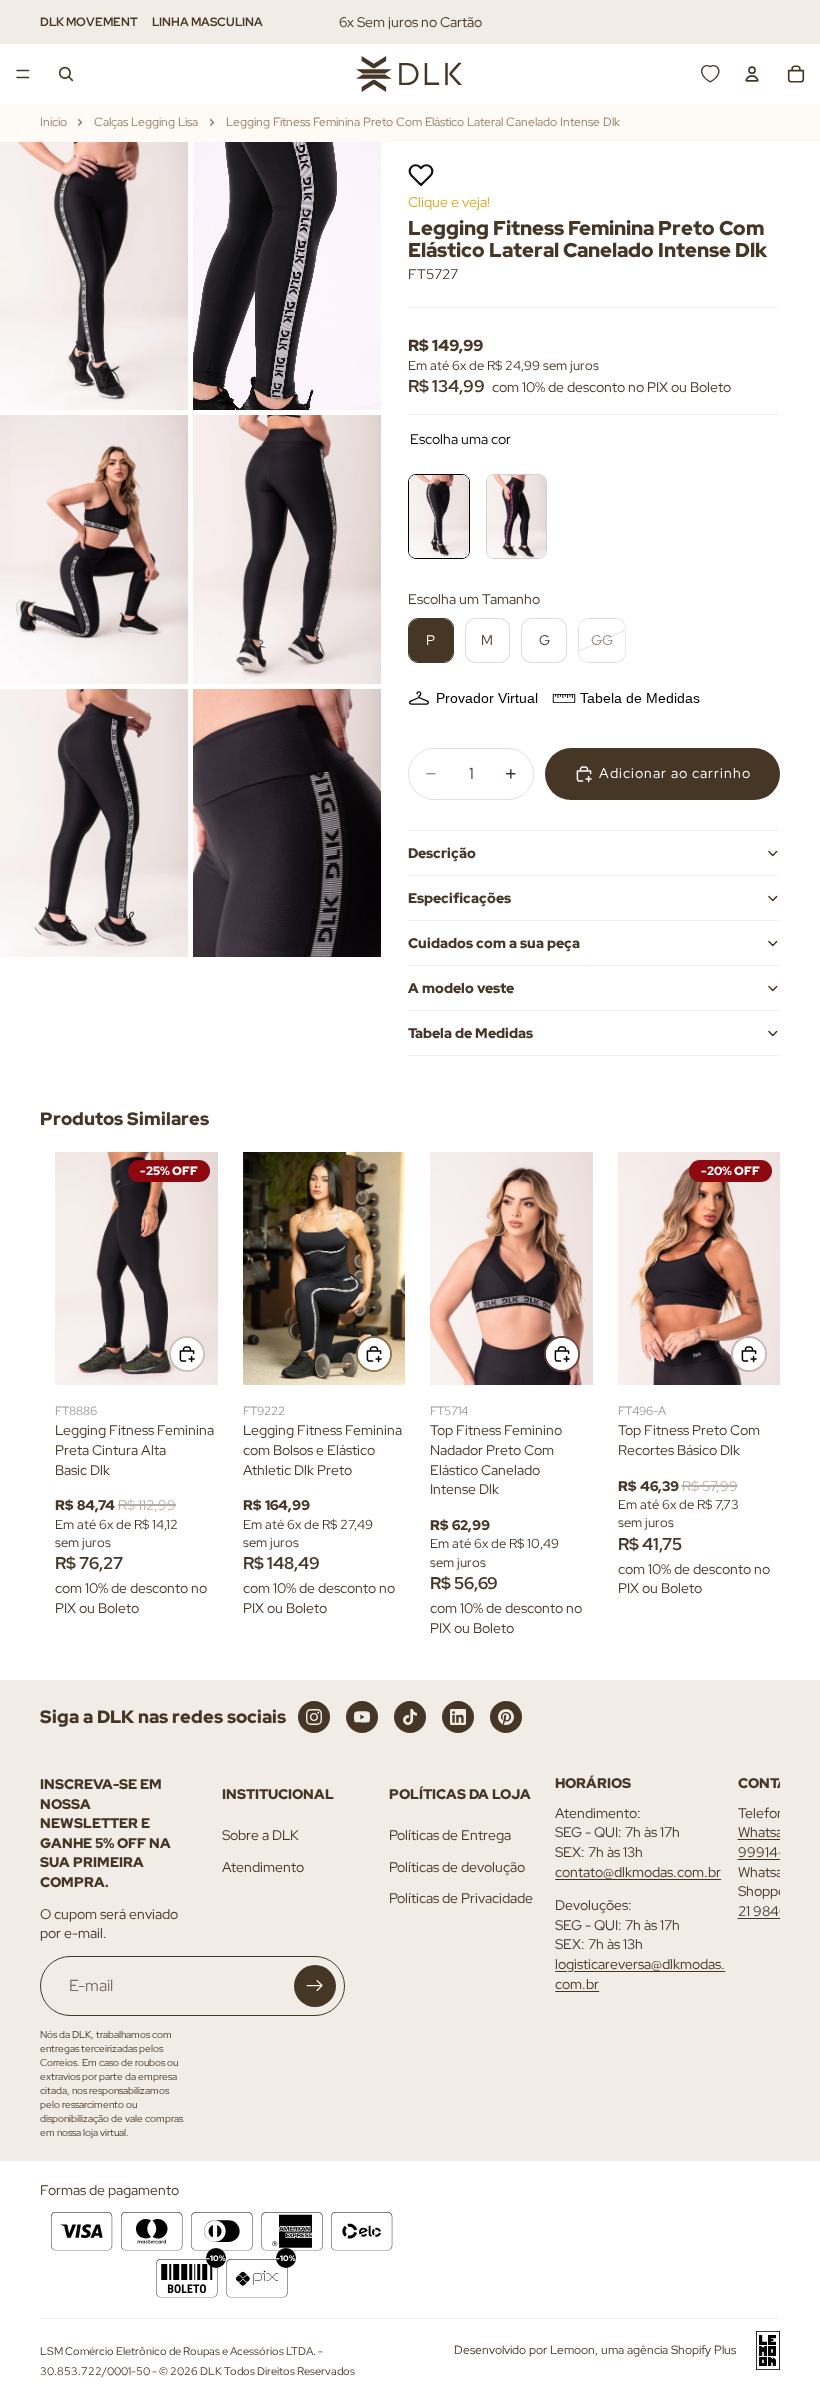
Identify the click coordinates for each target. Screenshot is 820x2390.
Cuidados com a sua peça (494, 943)
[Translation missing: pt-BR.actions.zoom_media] (94, 276)
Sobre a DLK (260, 1835)
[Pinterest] (506, 1717)
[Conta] (752, 74)
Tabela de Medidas (640, 698)
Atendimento (263, 1867)
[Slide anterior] (77, 1268)
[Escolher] (187, 1354)
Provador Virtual (487, 698)
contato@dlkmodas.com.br (638, 1871)
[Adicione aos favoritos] (421, 175)
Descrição (442, 853)
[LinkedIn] (458, 1717)
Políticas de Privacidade (461, 1898)
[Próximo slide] (196, 1268)
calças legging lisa (146, 122)
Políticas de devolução (457, 1867)
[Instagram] (314, 1717)
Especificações (459, 898)
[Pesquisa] (66, 74)
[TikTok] (410, 1717)
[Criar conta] (315, 1986)
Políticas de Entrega (450, 1835)
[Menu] (23, 74)
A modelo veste (461, 988)
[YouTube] (362, 1717)
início (53, 122)
